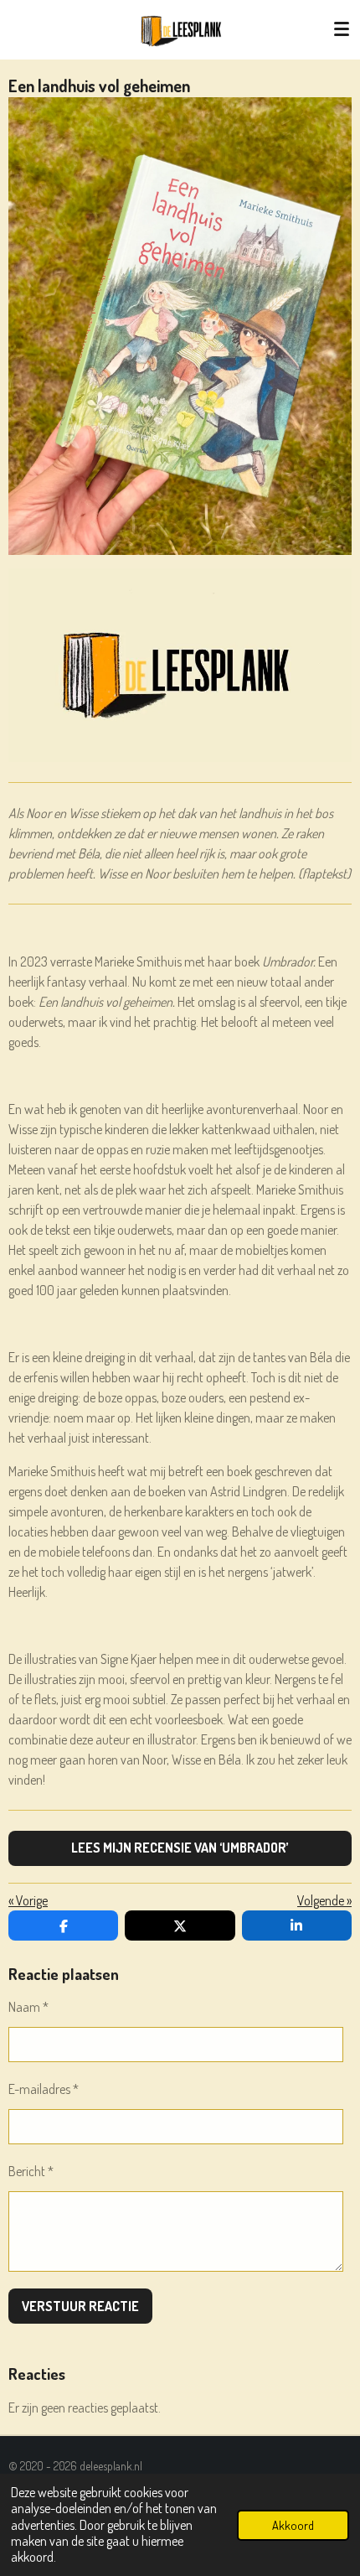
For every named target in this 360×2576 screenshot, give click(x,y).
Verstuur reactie (80, 2306)
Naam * (28, 2007)
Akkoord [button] (293, 2525)
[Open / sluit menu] (342, 29)
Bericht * (31, 2171)
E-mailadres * (44, 2089)
